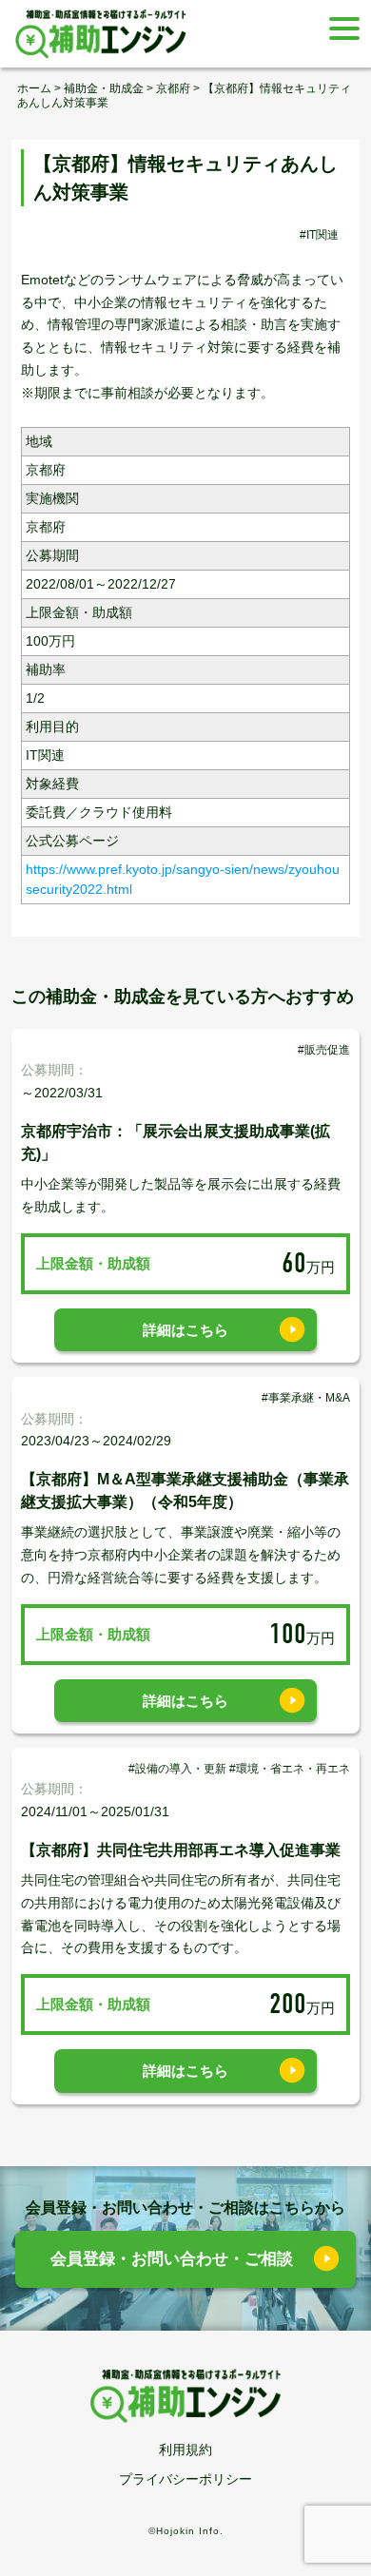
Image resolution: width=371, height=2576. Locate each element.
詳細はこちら (185, 1330)
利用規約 (185, 2450)
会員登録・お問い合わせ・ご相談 (172, 2259)
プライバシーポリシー (185, 2479)
